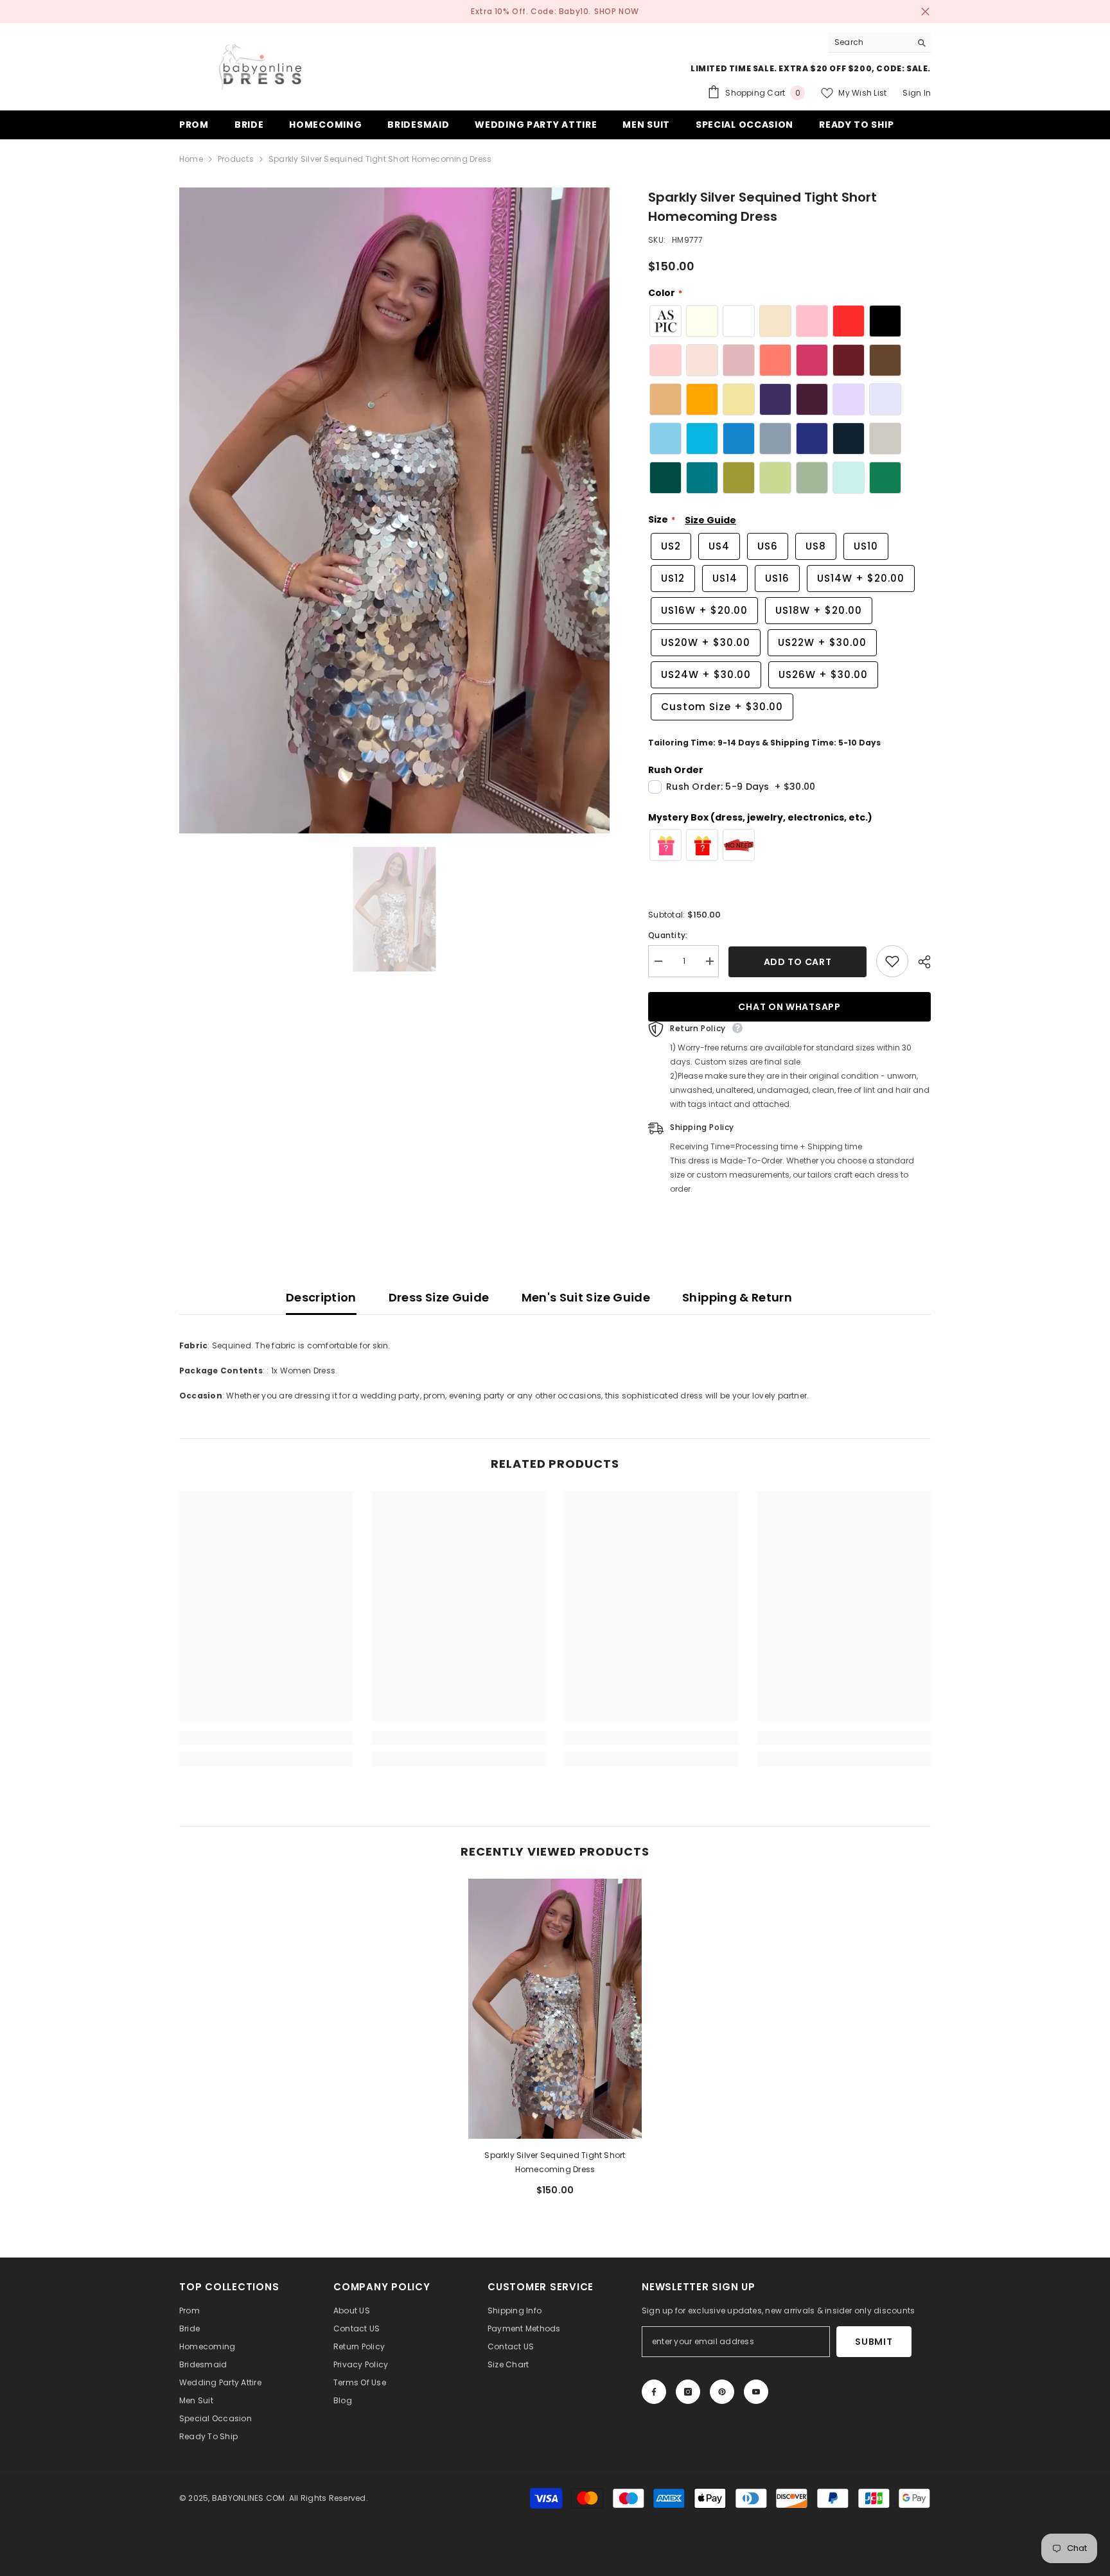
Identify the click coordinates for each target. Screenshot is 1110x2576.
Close (925, 12)
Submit (874, 2342)
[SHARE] (920, 962)
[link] (266, 1738)
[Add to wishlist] (892, 961)
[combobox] (869, 42)
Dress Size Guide (439, 1297)
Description (321, 1297)
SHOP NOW (617, 11)
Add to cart (798, 962)
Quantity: (668, 935)
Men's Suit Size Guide (586, 1297)
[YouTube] (756, 2392)
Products (236, 159)
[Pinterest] (722, 2392)
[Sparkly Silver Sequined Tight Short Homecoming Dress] (555, 2009)
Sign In (917, 93)
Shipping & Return (737, 1297)
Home (191, 159)
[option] (395, 511)
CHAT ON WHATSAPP (789, 1007)
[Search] (879, 43)
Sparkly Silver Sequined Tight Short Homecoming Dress (555, 2162)
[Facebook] (654, 2392)
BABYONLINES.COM (249, 2498)
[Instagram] (688, 2392)
